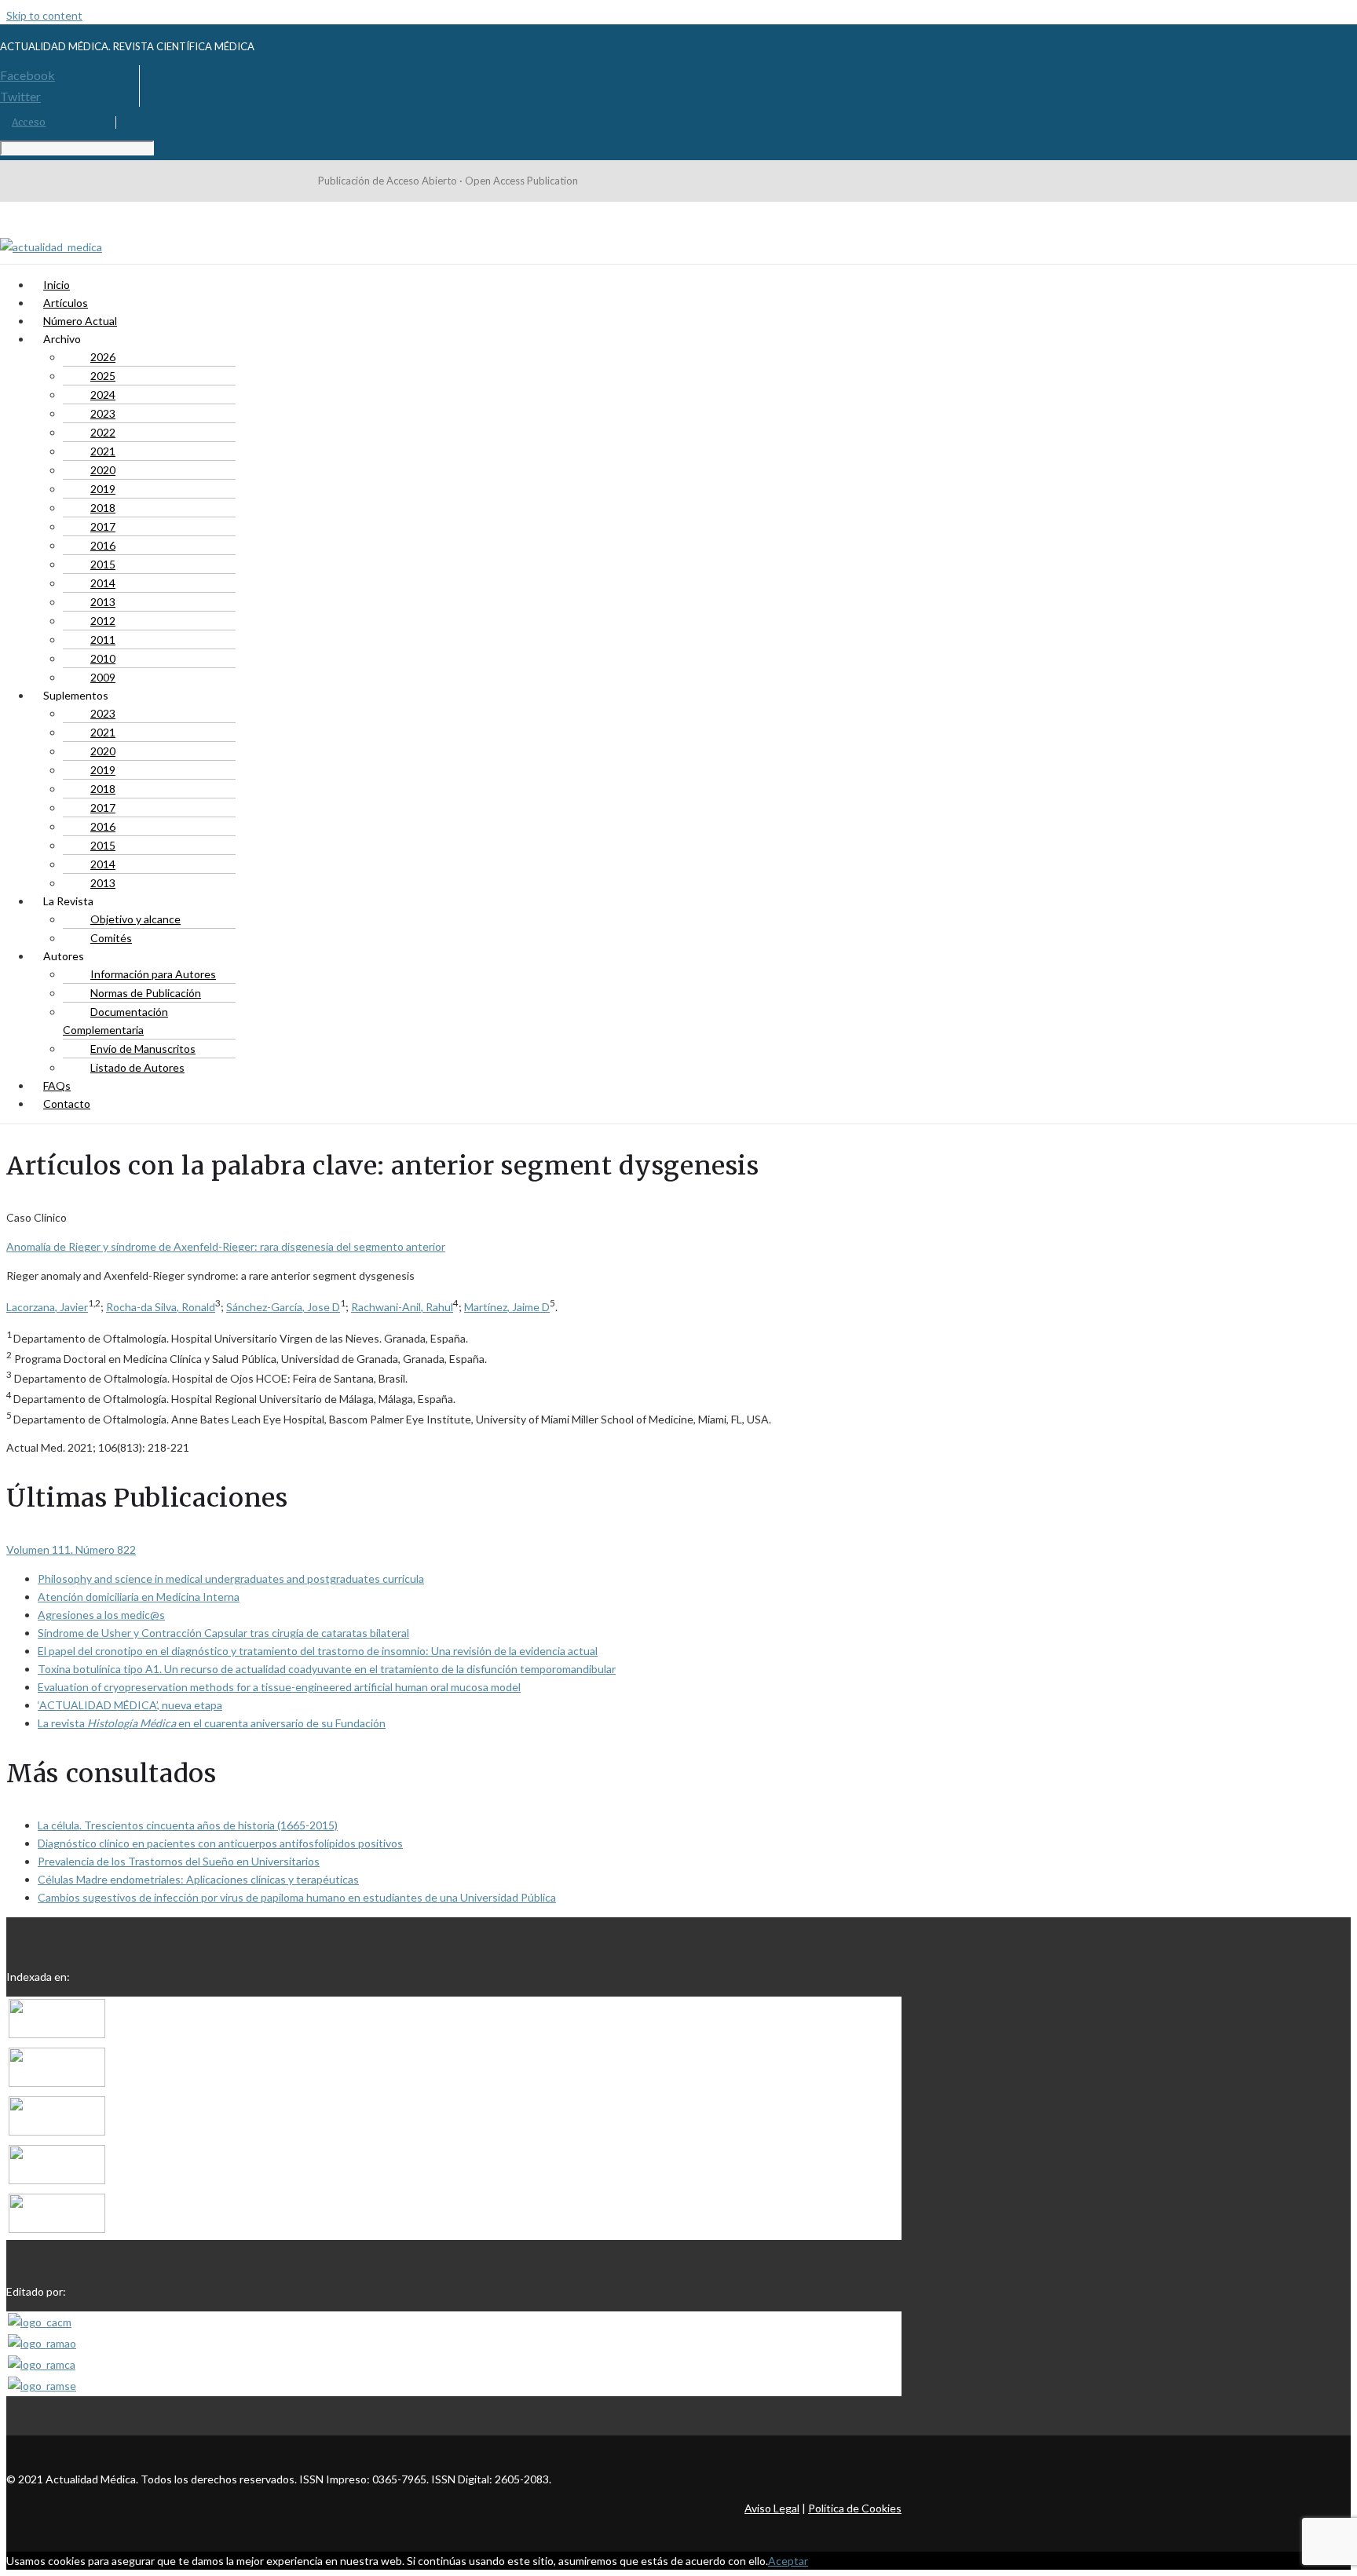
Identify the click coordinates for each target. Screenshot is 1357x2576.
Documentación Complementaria (115, 1021)
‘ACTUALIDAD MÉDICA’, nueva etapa (130, 1705)
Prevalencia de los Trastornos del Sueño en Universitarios (179, 1861)
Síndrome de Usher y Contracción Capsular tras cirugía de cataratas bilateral (223, 1633)
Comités (111, 938)
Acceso (29, 122)
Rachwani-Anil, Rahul (402, 1307)
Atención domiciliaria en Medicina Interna (139, 1597)
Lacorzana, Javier (47, 1307)
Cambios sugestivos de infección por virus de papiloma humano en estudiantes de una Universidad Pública (297, 1897)
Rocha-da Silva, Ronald (161, 1307)
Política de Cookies (855, 2508)
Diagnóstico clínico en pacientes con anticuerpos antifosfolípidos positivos (220, 1843)
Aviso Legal (772, 2508)
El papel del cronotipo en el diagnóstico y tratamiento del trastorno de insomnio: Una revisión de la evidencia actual (318, 1651)
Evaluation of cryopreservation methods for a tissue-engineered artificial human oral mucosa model (279, 1687)
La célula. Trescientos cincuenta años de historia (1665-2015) (188, 1825)
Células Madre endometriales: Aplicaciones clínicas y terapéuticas (198, 1879)
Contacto (67, 1103)
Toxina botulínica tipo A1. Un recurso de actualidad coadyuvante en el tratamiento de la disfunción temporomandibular (327, 1669)
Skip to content (44, 15)
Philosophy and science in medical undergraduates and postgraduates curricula (231, 1578)
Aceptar (788, 2561)
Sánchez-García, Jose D (283, 1307)
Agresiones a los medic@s (101, 1615)
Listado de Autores (137, 1067)
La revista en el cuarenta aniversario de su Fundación (212, 1723)
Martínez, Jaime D (507, 1307)
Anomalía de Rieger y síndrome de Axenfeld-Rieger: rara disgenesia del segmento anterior (226, 1246)
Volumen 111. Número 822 (71, 1549)
